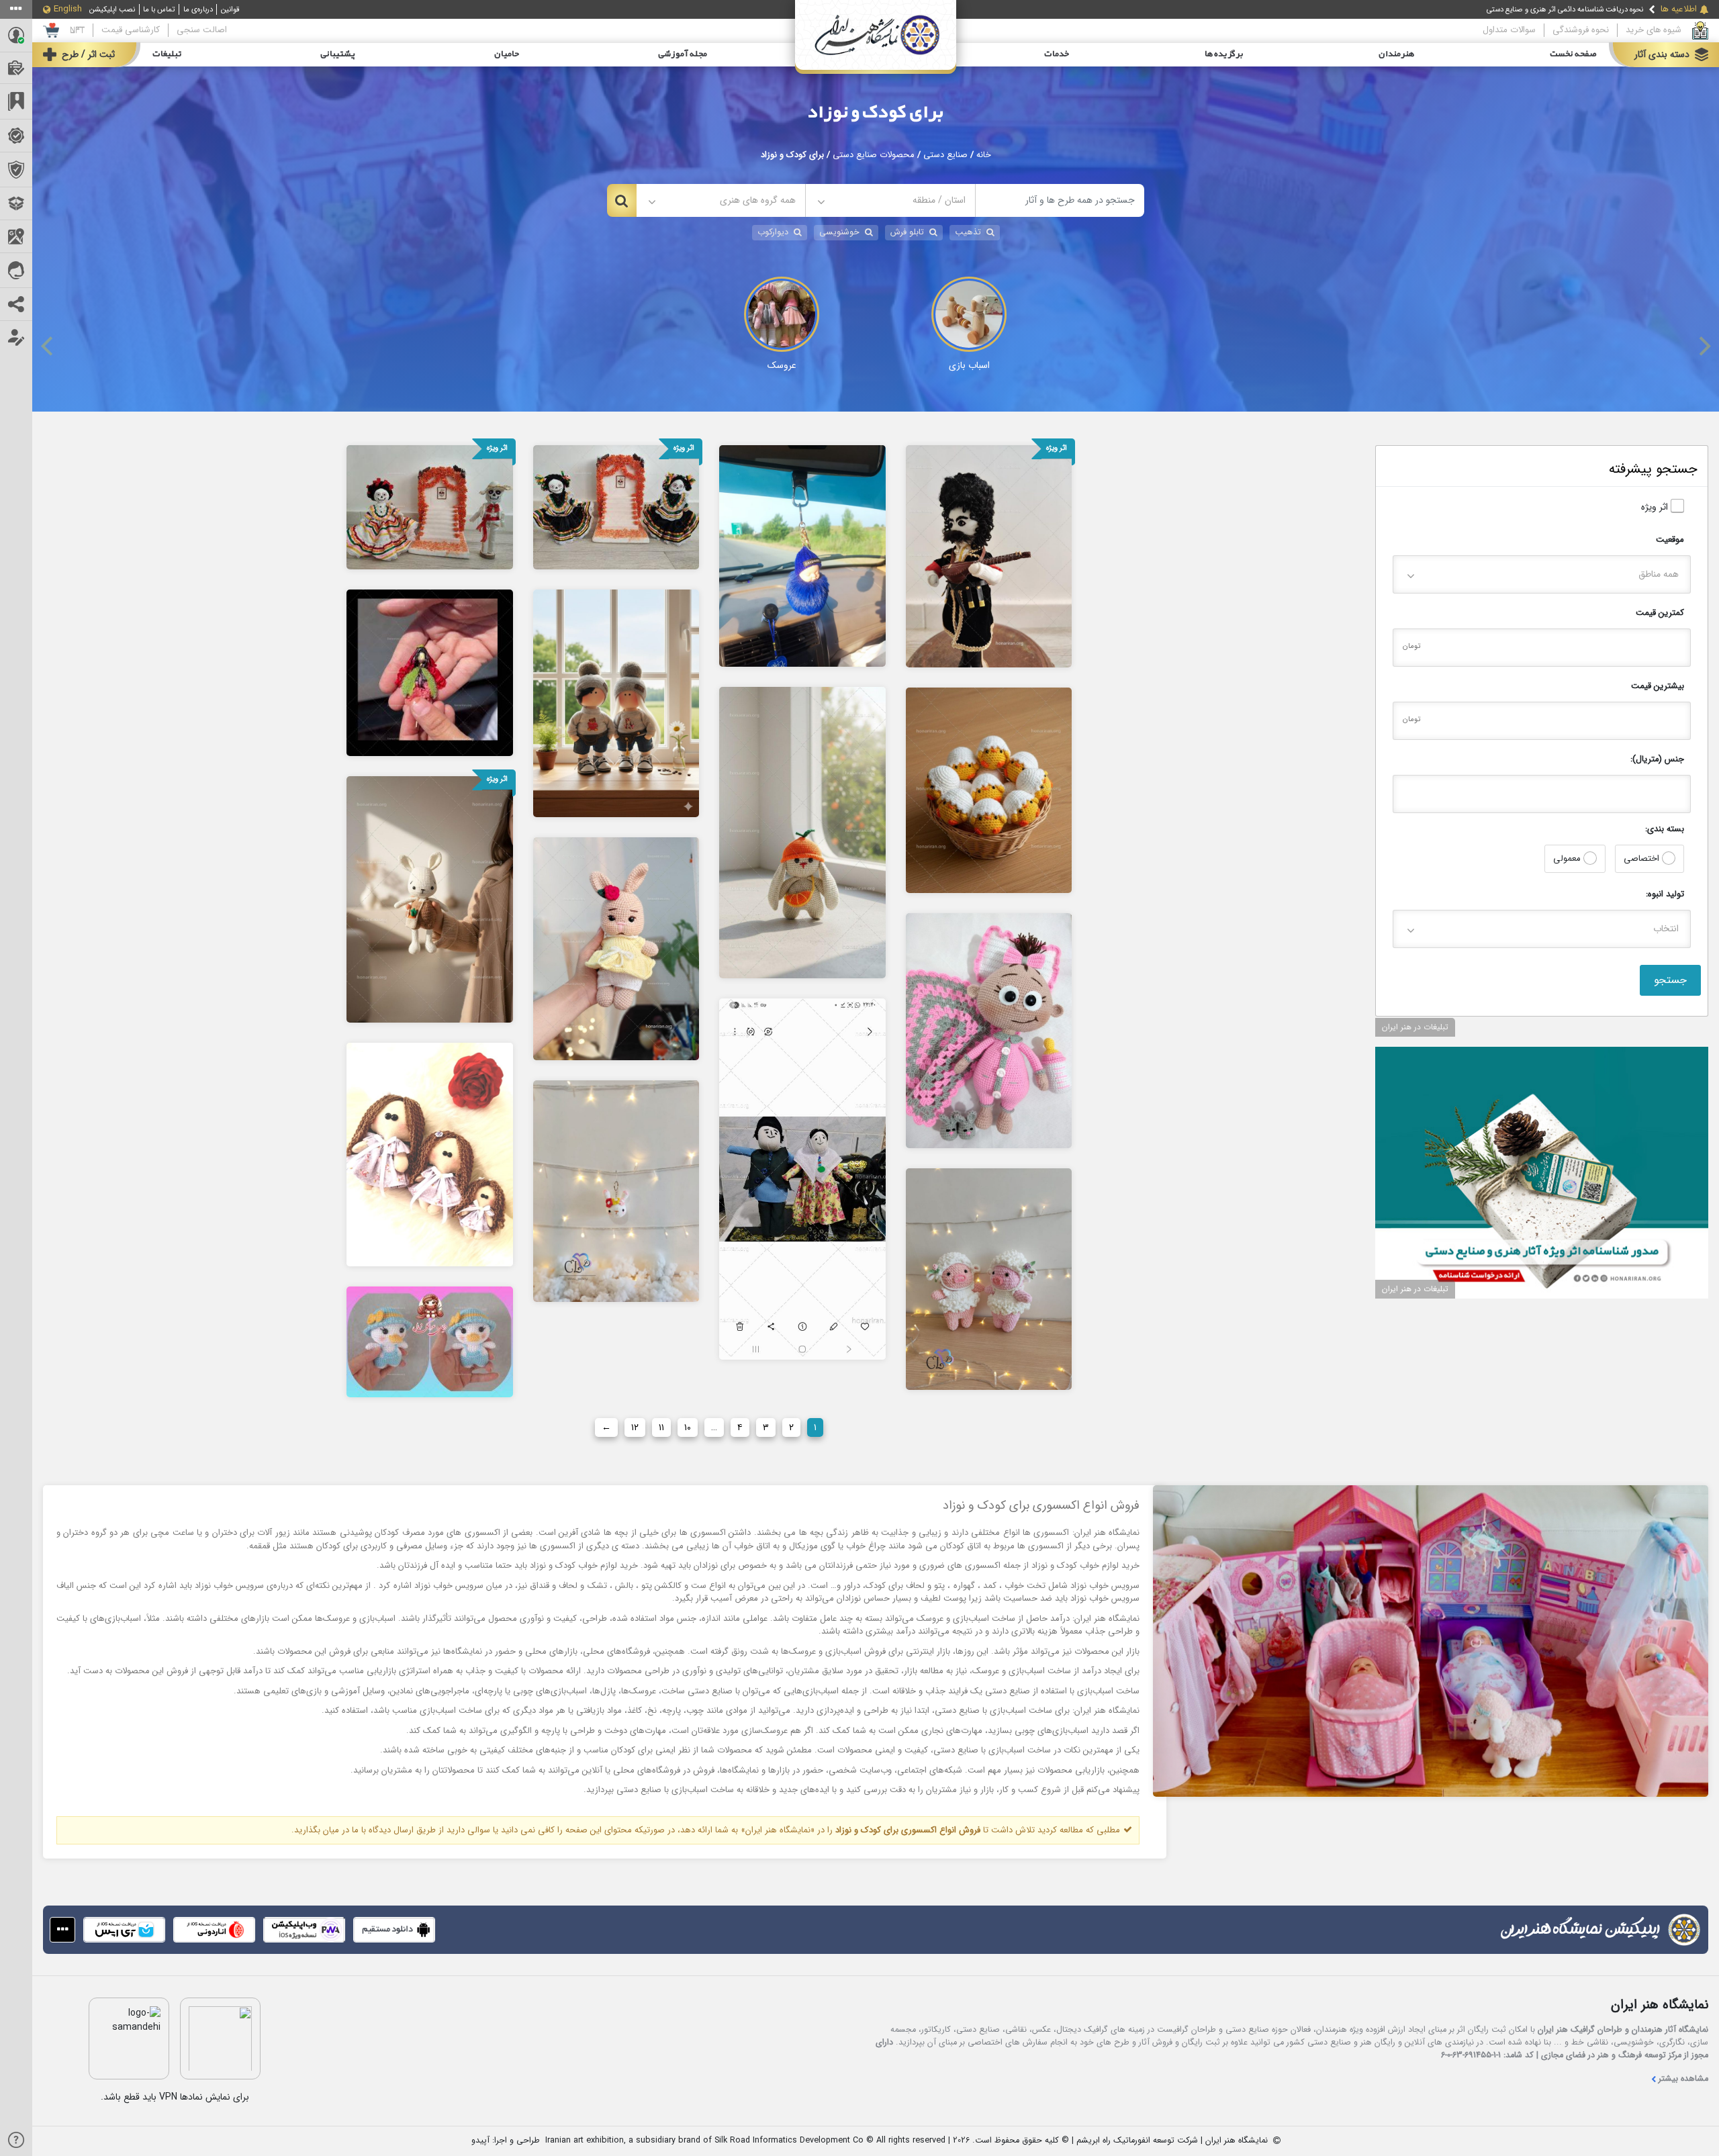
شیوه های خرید (1654, 30)
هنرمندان (1396, 54)
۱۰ (688, 1427)
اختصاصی (1643, 858)
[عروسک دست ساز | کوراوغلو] (989, 555)
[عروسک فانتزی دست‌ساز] (616, 703)
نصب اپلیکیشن (112, 9)
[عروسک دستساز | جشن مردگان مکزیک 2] (616, 506)
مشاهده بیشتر (1683, 2079)
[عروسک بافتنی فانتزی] (430, 899)
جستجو (1670, 980)
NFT (77, 30)
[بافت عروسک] (616, 1190)
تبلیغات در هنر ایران (1415, 1027)
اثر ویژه (1656, 507)
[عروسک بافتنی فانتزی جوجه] (989, 790)
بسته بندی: (1665, 829)
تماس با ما (159, 9)
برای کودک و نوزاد (876, 113)
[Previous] (48, 346)
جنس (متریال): (1657, 759)
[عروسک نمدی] (430, 1154)
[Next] (1703, 346)
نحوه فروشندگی (1581, 30)
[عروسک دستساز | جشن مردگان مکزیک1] (430, 506)
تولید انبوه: (1665, 894)
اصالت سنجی (202, 30)
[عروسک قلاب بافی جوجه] (430, 1342)
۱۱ (661, 1427)
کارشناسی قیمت (131, 30)
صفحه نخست (1573, 54)
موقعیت (1670, 540)
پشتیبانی (338, 54)
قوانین (230, 9)
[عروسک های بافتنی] (616, 948)
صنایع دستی (945, 155)
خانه (984, 155)
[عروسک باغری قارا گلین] (430, 672)
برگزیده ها (1224, 54)
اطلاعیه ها (1679, 9)
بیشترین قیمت (1658, 686)
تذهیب (968, 232)
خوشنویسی (839, 232)
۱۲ (635, 1427)
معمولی (1568, 858)
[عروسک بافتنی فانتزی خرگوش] (802, 832)
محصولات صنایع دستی (874, 155)
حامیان (507, 54)
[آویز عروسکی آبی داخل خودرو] (802, 555)
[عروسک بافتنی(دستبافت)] (989, 1030)
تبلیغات (167, 54)
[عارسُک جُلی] (802, 1178)
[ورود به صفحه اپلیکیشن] (62, 1930)
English (68, 9)
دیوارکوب (773, 232)
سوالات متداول (1509, 30)
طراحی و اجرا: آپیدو (506, 2141)
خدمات (1057, 54)
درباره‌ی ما (198, 9)
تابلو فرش (907, 232)
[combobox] (890, 200)
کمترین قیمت (1660, 613)
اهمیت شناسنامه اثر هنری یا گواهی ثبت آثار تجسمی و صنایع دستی (1543, 9)
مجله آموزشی (683, 54)
